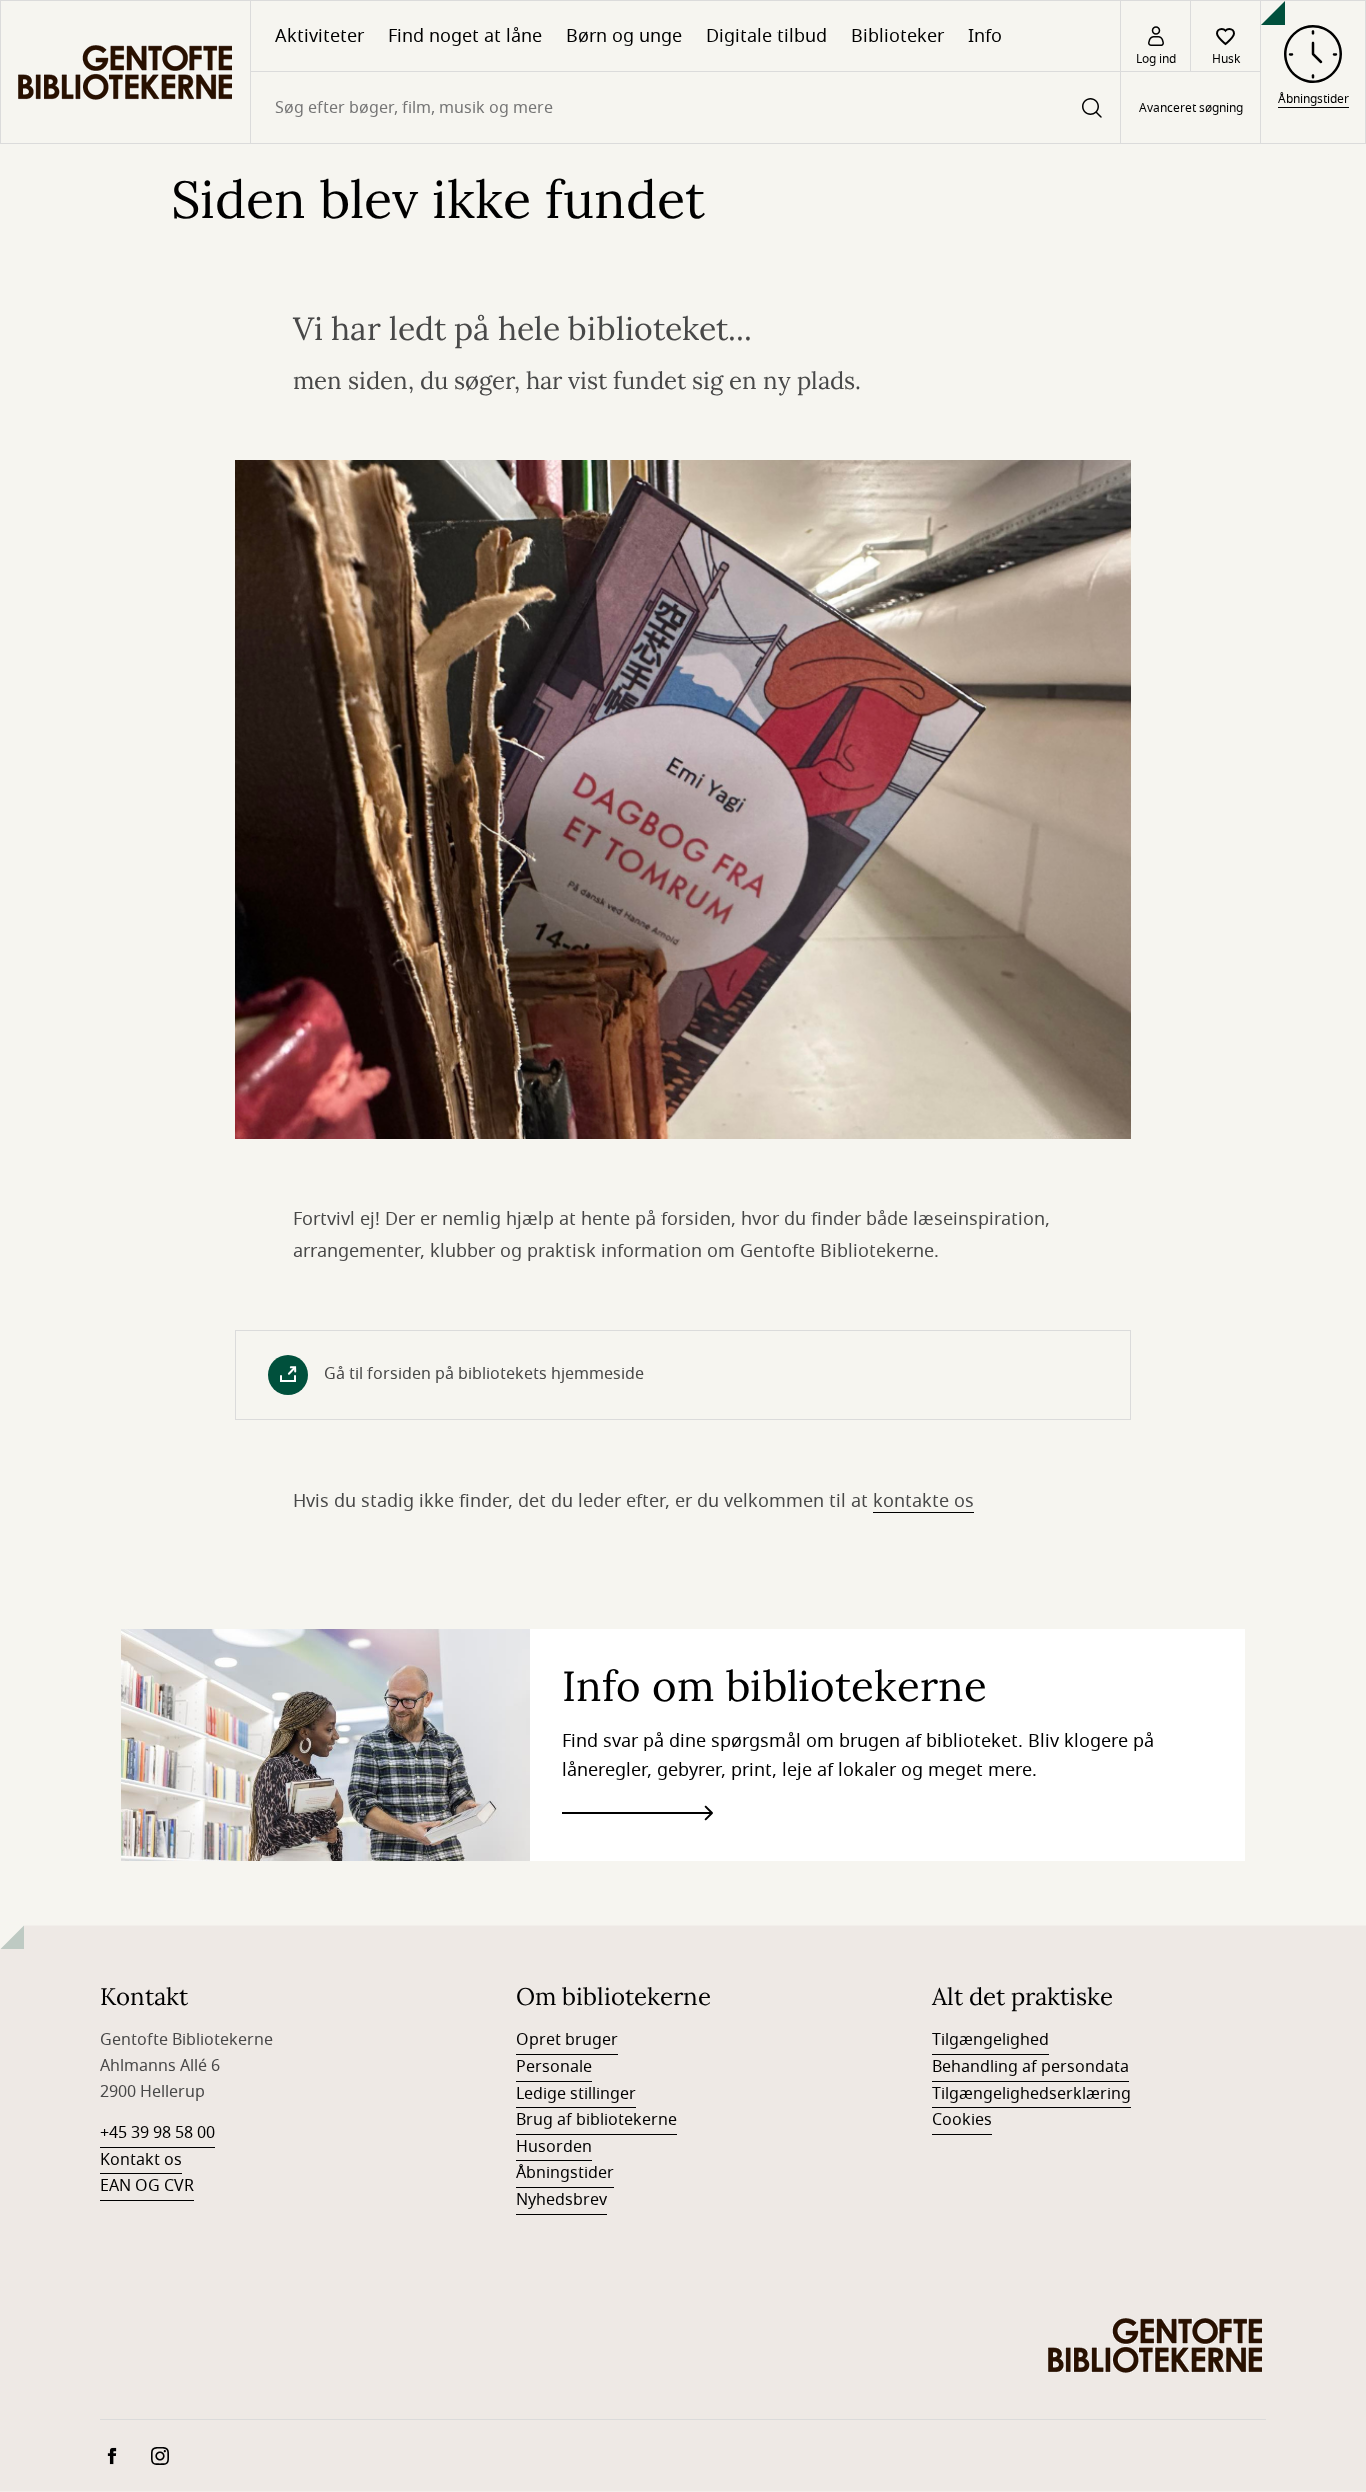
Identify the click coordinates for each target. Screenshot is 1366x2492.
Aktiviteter (319, 36)
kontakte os (923, 1501)
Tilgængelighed (990, 2040)
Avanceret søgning (1191, 108)
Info (985, 36)
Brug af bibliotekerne (596, 2120)
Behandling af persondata (1030, 2067)
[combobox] (685, 107)
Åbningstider (565, 2173)
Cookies (962, 2120)
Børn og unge (624, 36)
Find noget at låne (465, 36)
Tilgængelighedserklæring (1031, 2094)
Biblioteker (897, 36)
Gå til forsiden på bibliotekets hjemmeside (484, 1374)
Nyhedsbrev (561, 2200)
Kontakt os (141, 2160)
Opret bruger (567, 2040)
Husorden (554, 2147)
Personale (554, 2067)
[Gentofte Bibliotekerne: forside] (125, 72)
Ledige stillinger (576, 2094)
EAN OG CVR (147, 2186)
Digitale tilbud (766, 36)
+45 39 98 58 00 (157, 2133)
